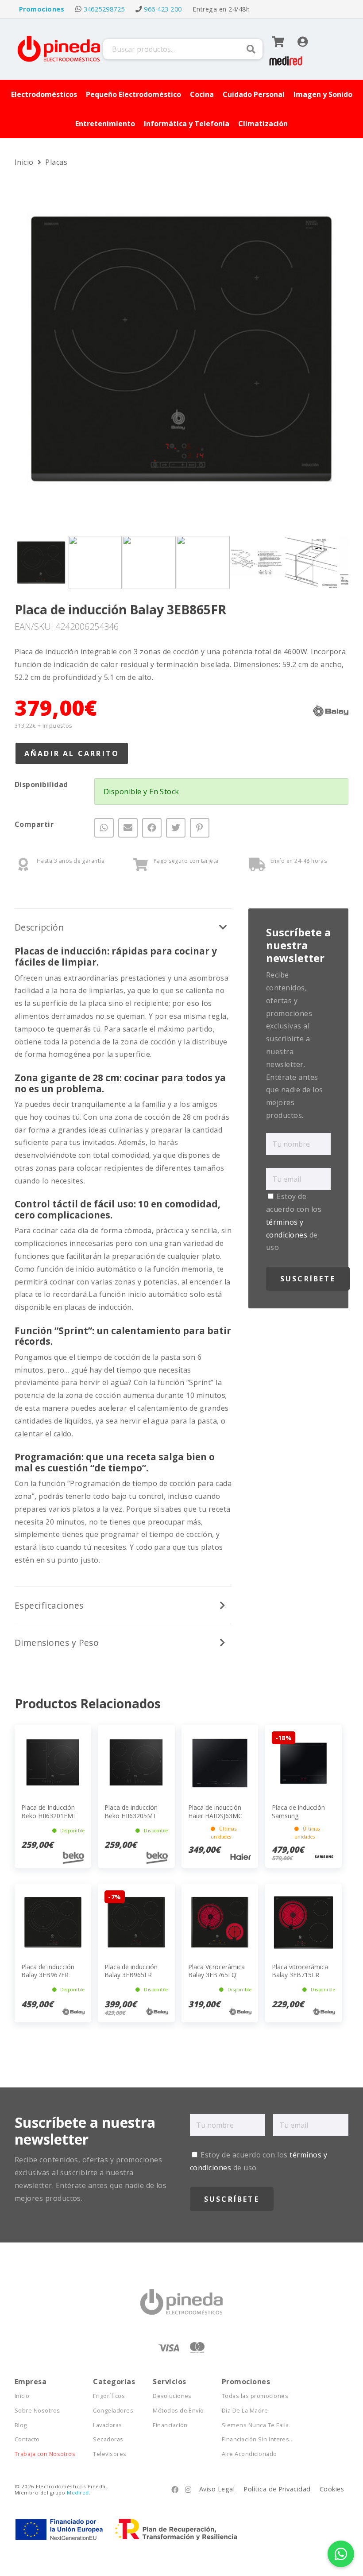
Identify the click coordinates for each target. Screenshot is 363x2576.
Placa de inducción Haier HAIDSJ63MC (215, 1811)
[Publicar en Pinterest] (200, 828)
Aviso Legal (217, 2489)
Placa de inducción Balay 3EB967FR (48, 1971)
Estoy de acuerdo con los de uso (294, 1222)
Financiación (170, 2425)
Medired (78, 2493)
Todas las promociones (255, 2396)
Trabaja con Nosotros (45, 2454)
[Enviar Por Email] (128, 828)
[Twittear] (176, 828)
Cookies (332, 2489)
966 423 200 (163, 9)
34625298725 (104, 9)
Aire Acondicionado (249, 2454)
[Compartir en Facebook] (152, 828)
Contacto (27, 2439)
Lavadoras (107, 2425)
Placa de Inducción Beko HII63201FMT (49, 1811)
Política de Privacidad (277, 2489)
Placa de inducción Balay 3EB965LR (131, 1971)
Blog (21, 2425)
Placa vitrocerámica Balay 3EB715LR (300, 1971)
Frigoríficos (109, 2396)
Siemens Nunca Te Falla (255, 2425)
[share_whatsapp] (104, 828)
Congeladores (113, 2411)
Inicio (25, 162)
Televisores (110, 2454)
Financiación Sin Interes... (258, 2439)
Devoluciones (172, 2396)
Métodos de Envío (178, 2411)
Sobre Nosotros (37, 2411)
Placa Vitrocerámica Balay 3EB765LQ (216, 1971)
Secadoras (108, 2439)
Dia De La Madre (245, 2411)
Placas (56, 162)
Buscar (251, 49)
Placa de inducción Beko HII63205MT (131, 1811)
